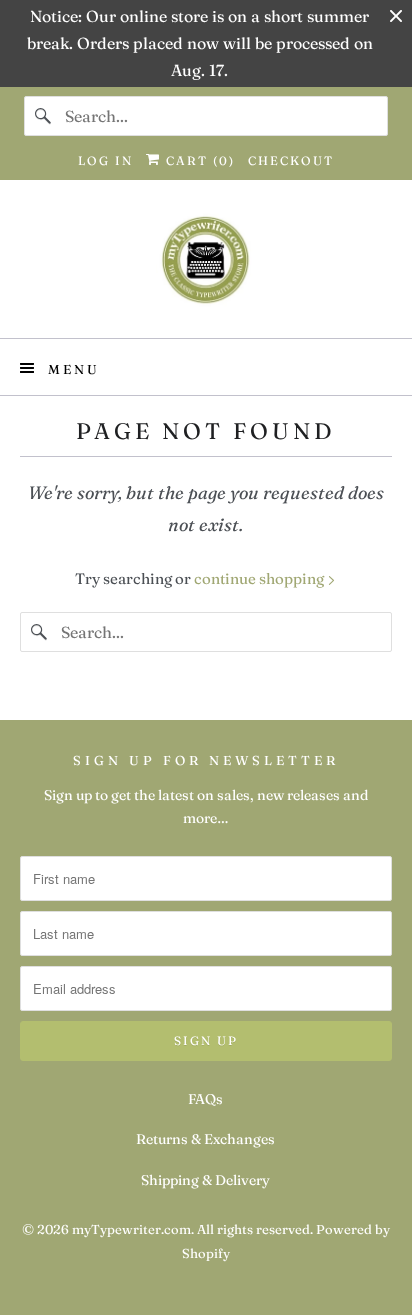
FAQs (205, 1099)
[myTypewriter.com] (205, 266)
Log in (105, 160)
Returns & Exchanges (205, 1139)
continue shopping (260, 578)
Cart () (198, 160)
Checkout (291, 160)
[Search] (44, 116)
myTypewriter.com (131, 1229)
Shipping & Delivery (205, 1180)
